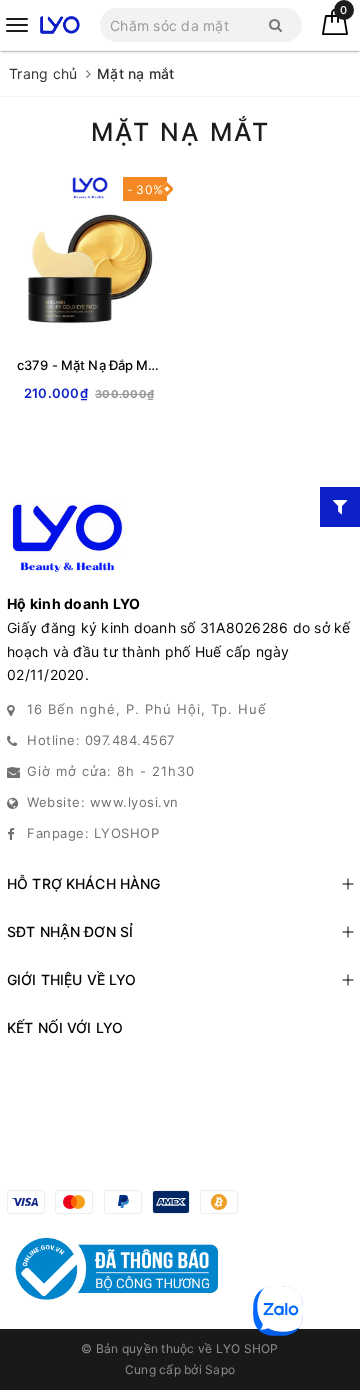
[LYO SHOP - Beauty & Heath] (59, 24)
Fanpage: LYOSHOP (93, 833)
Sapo (220, 1369)
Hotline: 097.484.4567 (101, 740)
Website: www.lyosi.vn (103, 802)
